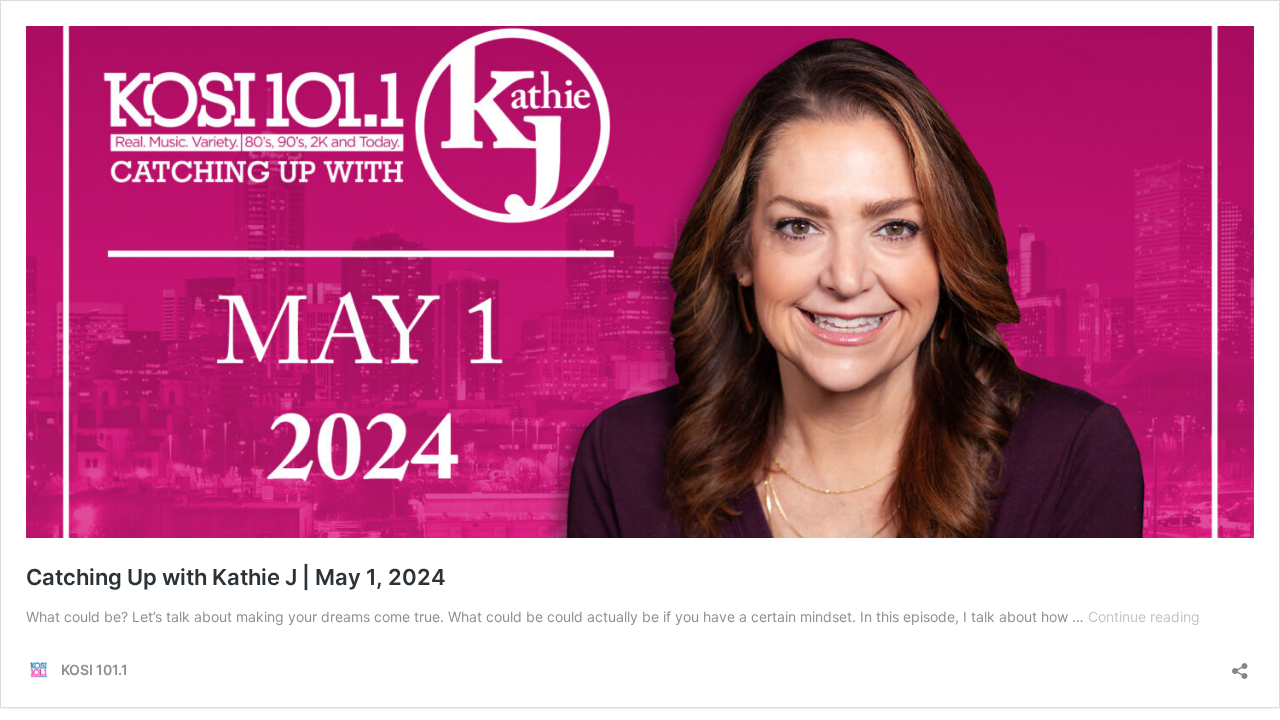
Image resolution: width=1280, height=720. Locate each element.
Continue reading (1144, 616)
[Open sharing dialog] (1240, 664)
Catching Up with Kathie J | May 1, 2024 (236, 577)
